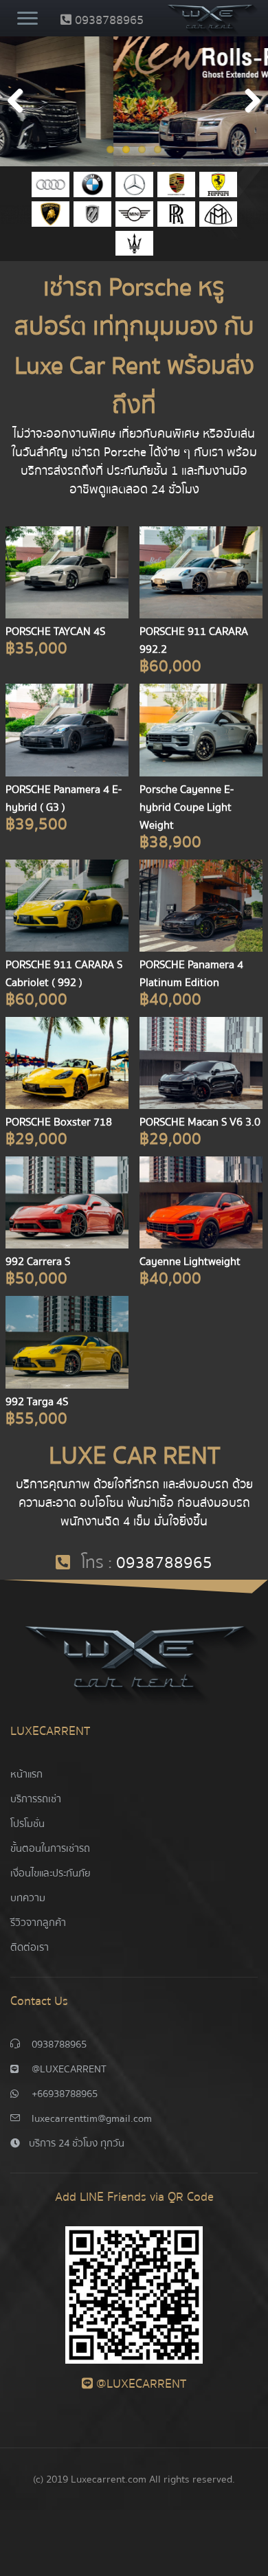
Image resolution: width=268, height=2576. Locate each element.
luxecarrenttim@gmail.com (92, 2118)
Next (247, 102)
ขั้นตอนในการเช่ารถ (50, 1848)
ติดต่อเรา (30, 1947)
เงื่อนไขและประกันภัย (51, 1873)
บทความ (28, 1898)
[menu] (27, 20)
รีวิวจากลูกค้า (38, 1923)
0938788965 (108, 20)
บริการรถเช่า (36, 1799)
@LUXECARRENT (69, 2069)
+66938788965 (65, 2094)
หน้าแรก (26, 1774)
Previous (21, 102)
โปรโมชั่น (27, 1824)
